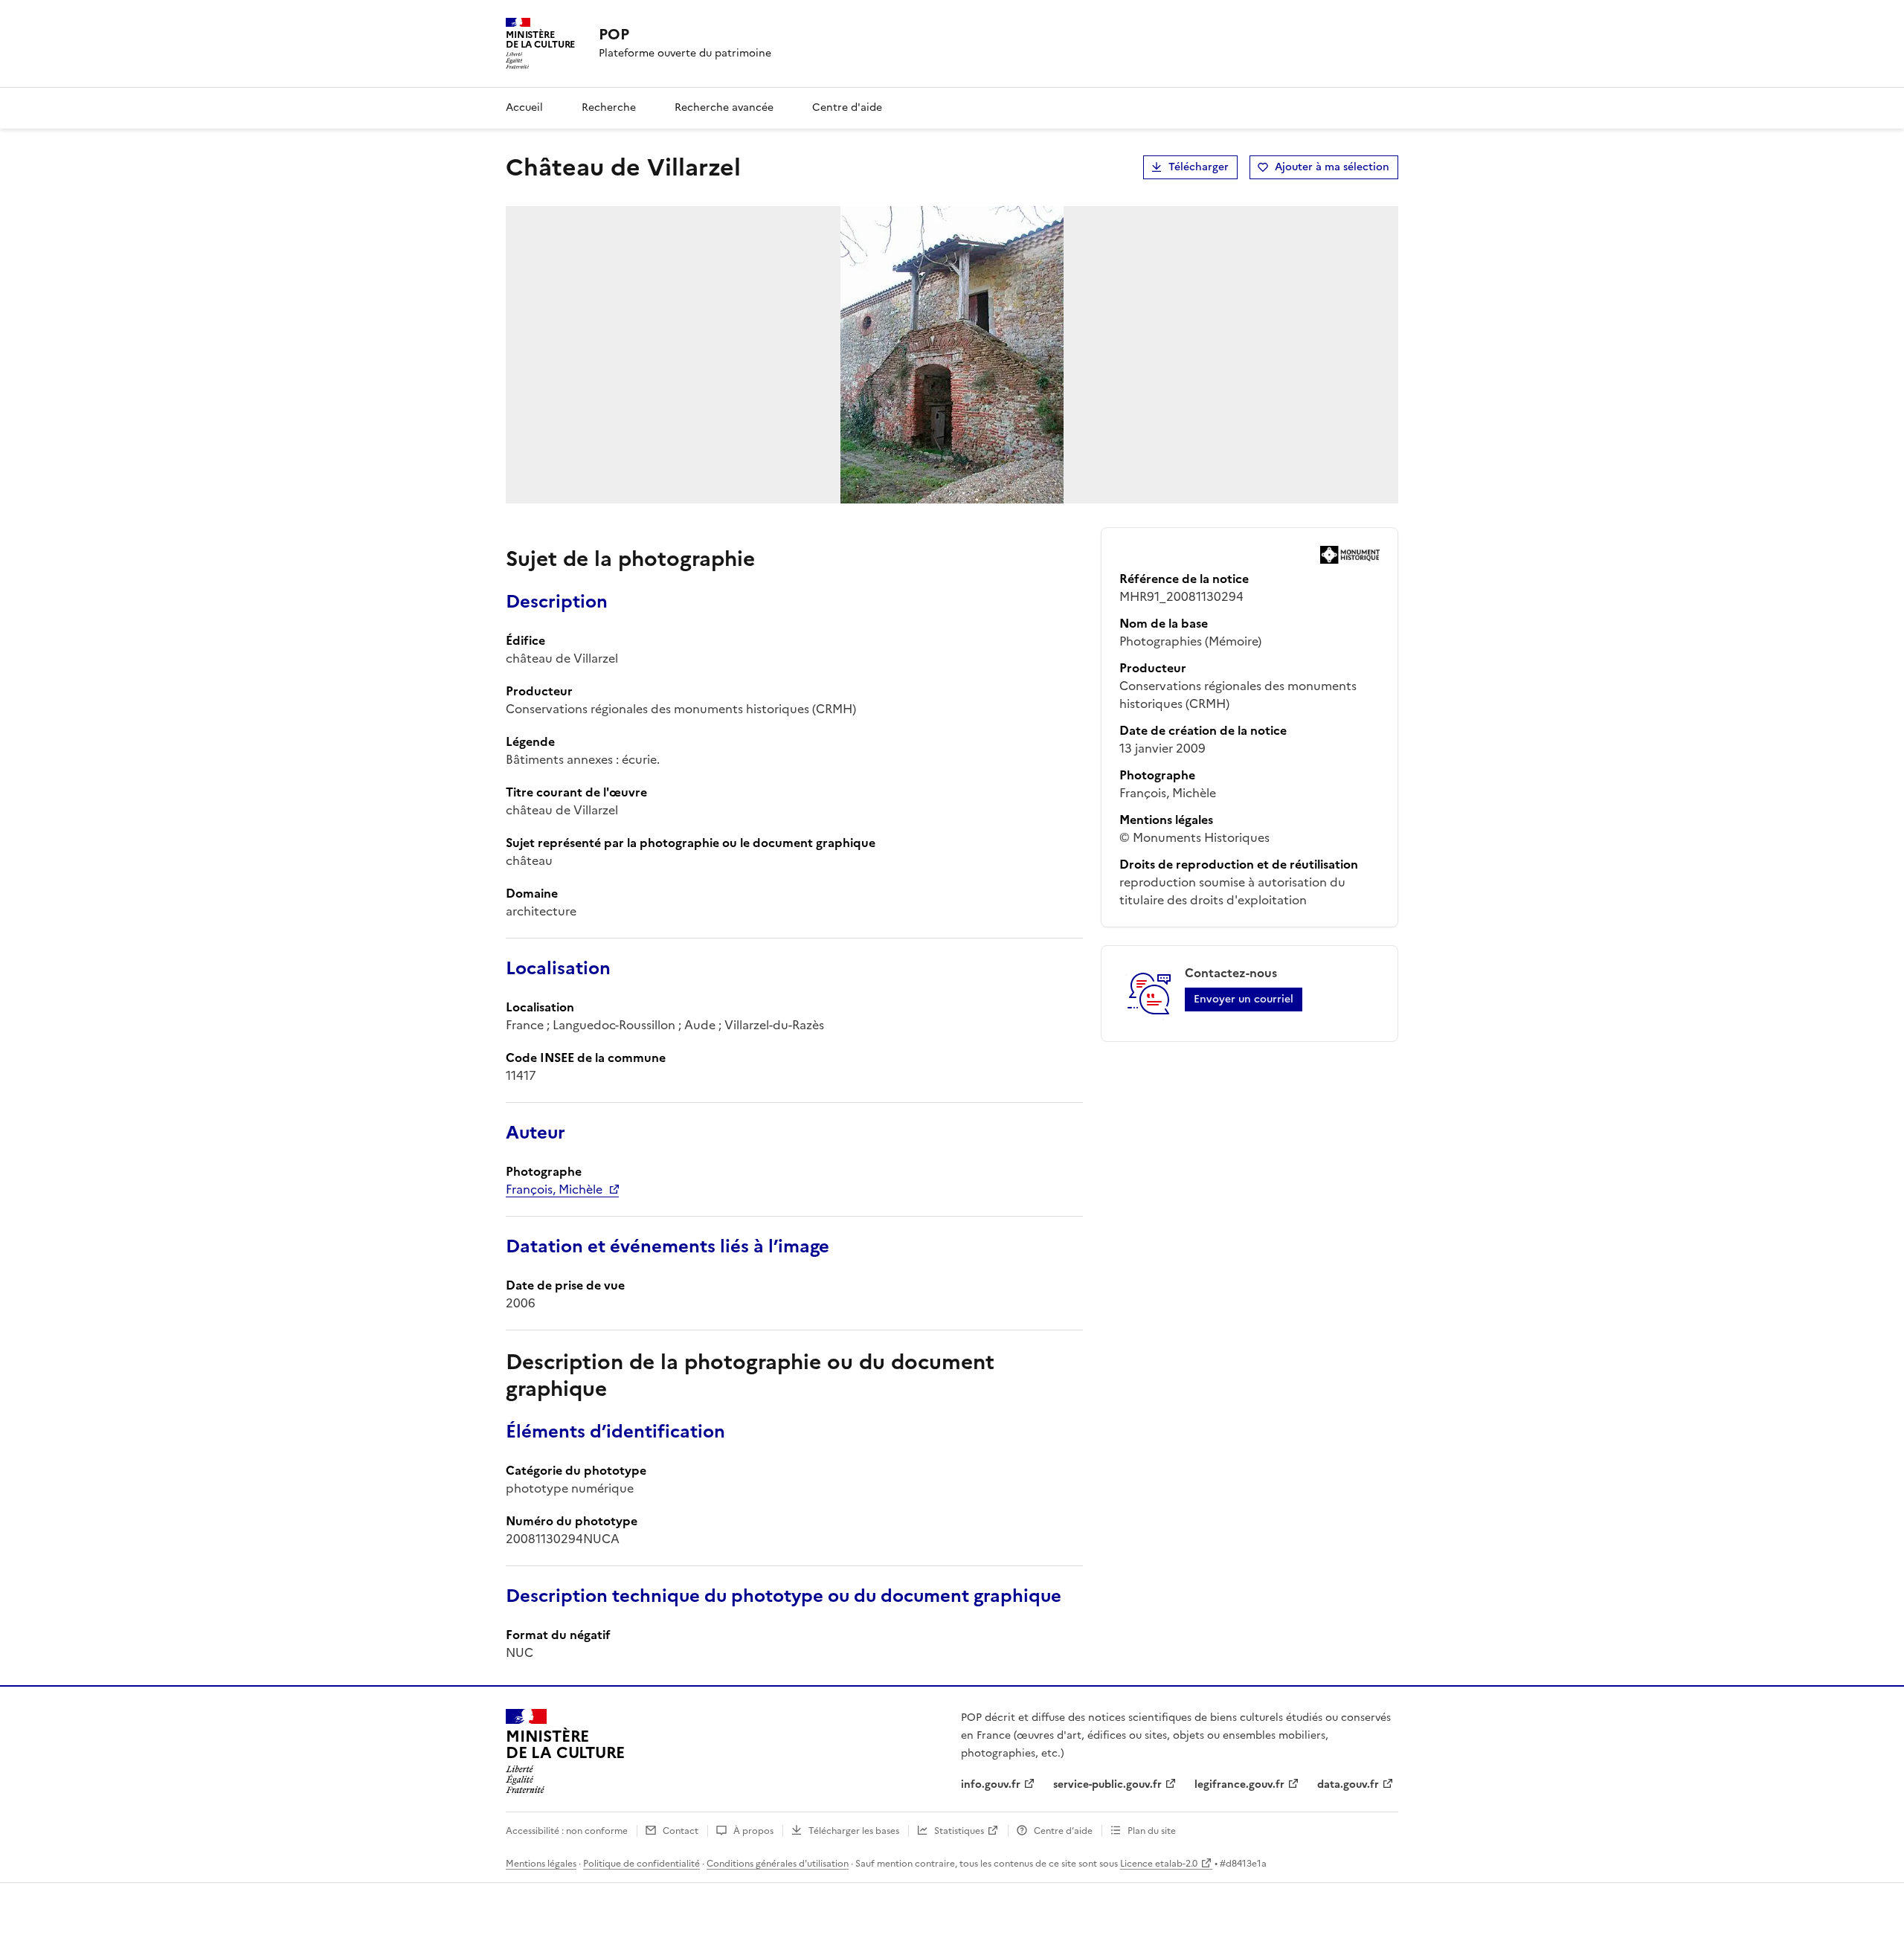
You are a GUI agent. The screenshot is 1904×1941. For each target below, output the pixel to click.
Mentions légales (541, 1864)
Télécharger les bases (854, 1831)
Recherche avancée (724, 107)
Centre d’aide (1063, 1831)
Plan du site (1152, 1831)
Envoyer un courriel (1244, 999)
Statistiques (959, 1831)
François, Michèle (554, 1189)
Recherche (609, 107)
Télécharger (1199, 167)
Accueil (524, 107)
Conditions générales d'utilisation (778, 1864)
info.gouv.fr (991, 1784)
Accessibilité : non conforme (567, 1831)
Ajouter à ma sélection (1332, 167)
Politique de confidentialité (641, 1864)
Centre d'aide (847, 107)
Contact (681, 1831)
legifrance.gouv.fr (1239, 1784)
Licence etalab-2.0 (1159, 1864)
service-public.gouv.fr (1107, 1784)
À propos (753, 1831)
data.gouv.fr (1348, 1784)
